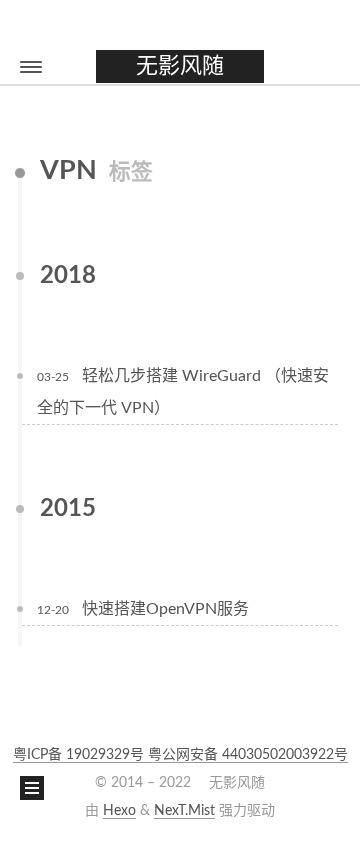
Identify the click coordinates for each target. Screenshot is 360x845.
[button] (31, 67)
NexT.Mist (184, 811)
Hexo (119, 811)
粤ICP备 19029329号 (80, 755)
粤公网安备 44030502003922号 (248, 755)
